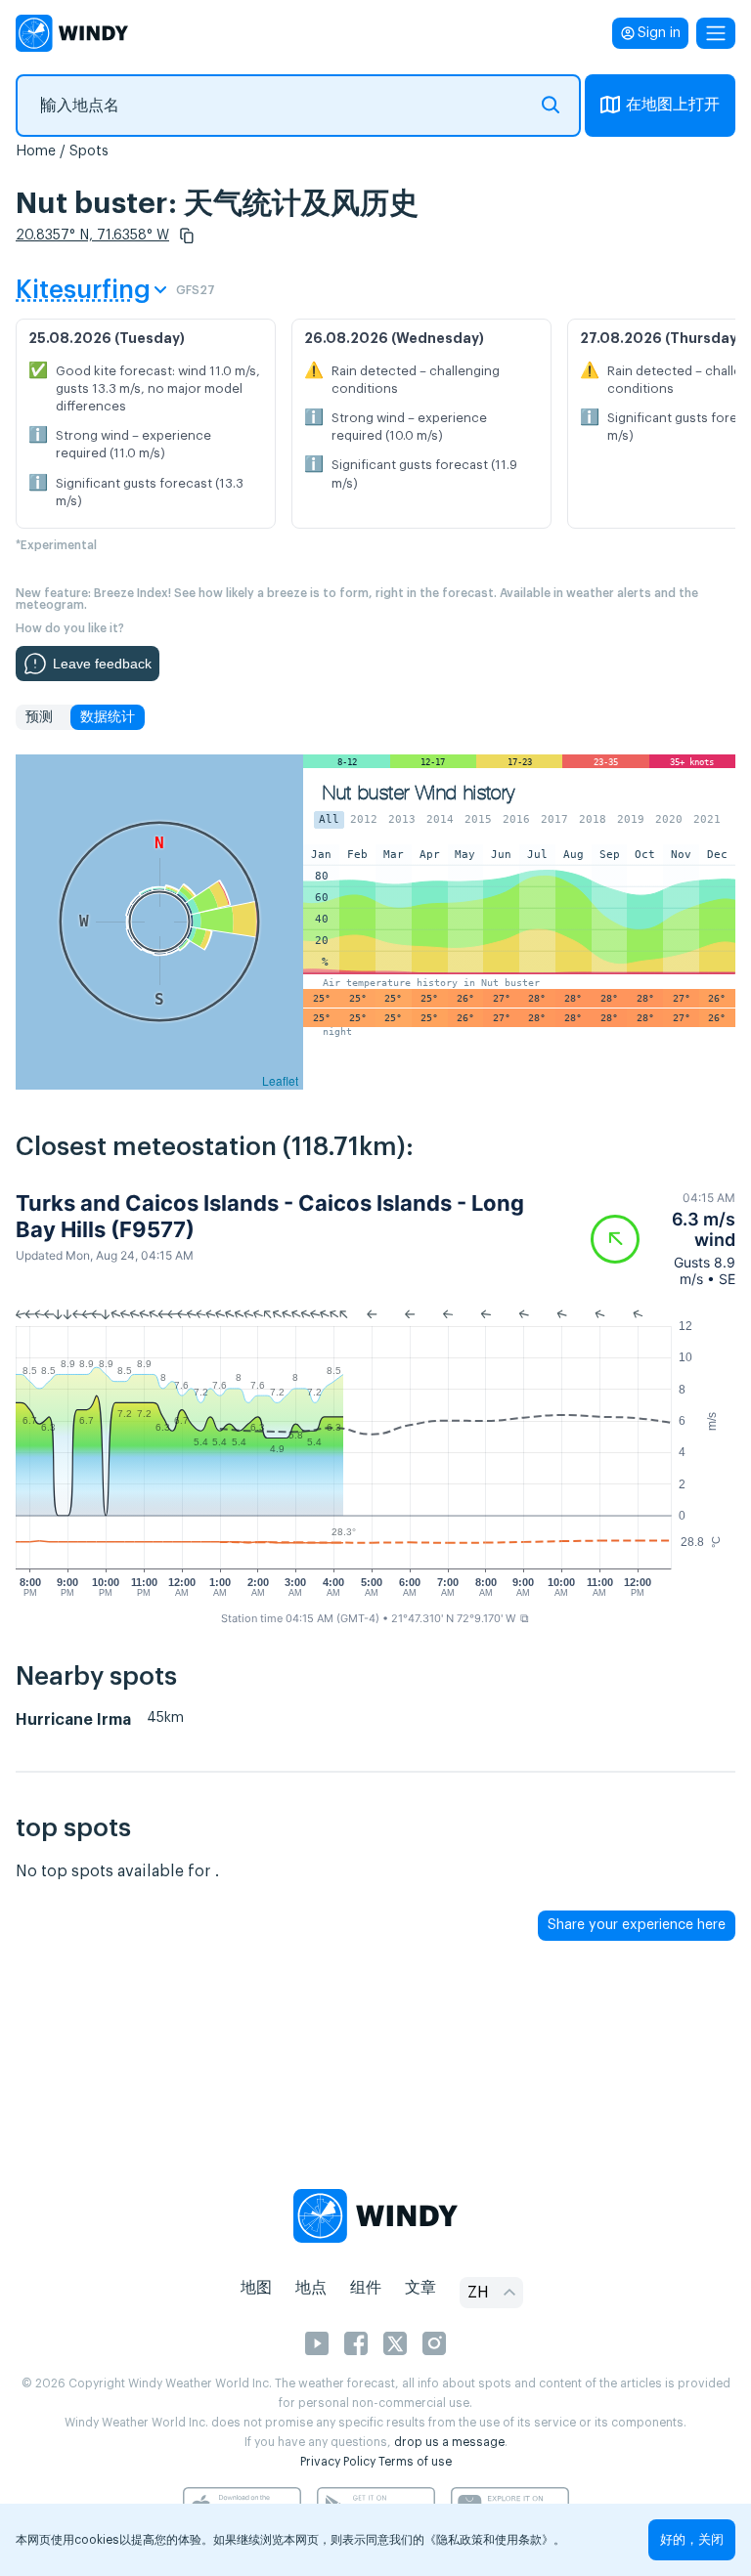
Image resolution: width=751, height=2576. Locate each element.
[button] (187, 236)
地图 (256, 2288)
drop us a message (449, 2442)
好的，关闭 (692, 2539)
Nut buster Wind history (419, 793)
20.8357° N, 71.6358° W (92, 236)
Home (36, 151)
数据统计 (108, 717)
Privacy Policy (338, 2462)
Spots (89, 151)
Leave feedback (102, 664)
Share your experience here (637, 1925)
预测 (39, 717)
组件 (366, 2288)
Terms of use (415, 2462)
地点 (311, 2288)
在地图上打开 (673, 105)
